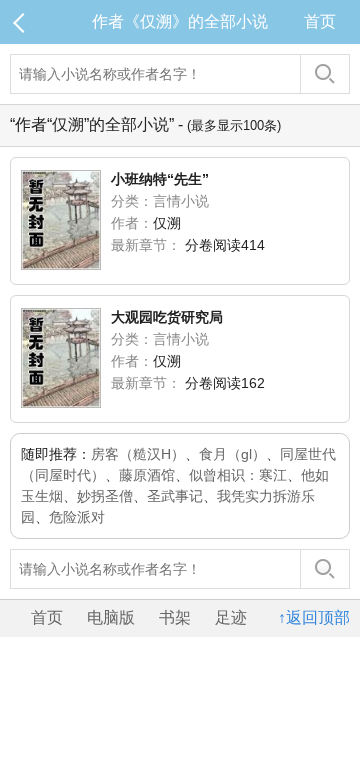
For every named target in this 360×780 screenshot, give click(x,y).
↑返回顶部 (314, 617)
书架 (175, 617)
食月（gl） (232, 454)
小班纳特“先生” (160, 179)
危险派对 (77, 517)
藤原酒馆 (147, 475)
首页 (320, 21)
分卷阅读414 (225, 245)
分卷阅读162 (225, 383)
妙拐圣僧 (105, 496)
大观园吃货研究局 (167, 317)
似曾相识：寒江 (238, 475)
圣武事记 (175, 496)
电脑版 (111, 617)
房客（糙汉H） (138, 454)
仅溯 (167, 223)
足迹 (231, 617)
